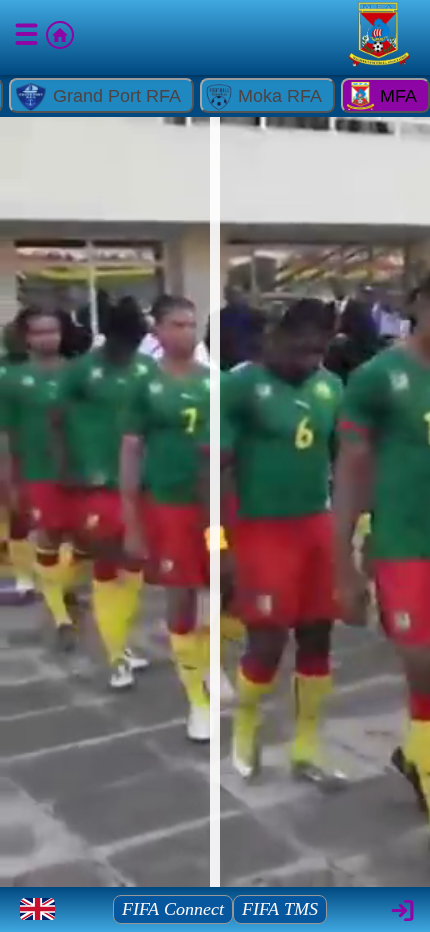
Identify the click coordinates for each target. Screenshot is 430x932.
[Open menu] (28, 38)
